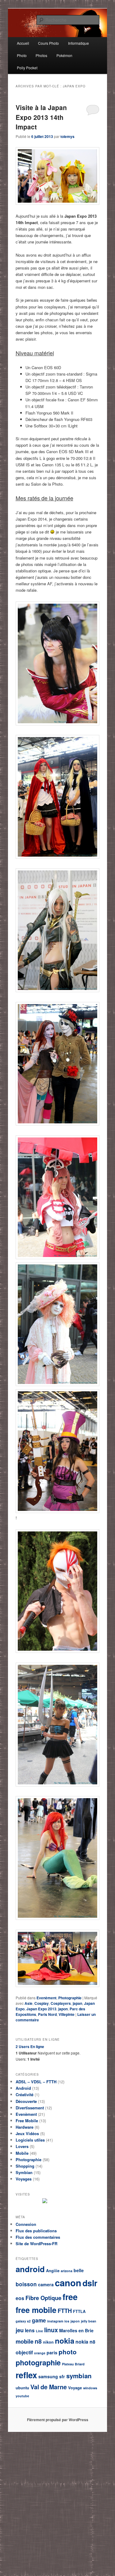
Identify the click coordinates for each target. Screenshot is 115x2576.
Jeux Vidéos (27, 2133)
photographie (38, 2362)
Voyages (24, 2179)
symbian (79, 2376)
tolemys (67, 136)
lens (30, 2330)
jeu (20, 2330)
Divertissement (30, 2108)
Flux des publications (36, 2231)
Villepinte (67, 2014)
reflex (26, 2375)
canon (68, 2283)
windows (90, 2388)
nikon (48, 2342)
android (30, 2269)
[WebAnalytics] (60, 2202)
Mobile (22, 2153)
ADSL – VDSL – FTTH (36, 2082)
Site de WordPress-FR (36, 2243)
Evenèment (46, 1998)
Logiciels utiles (30, 2140)
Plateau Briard (73, 2364)
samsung (48, 2376)
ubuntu (22, 2388)
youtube (22, 2396)
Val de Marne (49, 2387)
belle (79, 2270)
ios (67, 2321)
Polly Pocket (27, 68)
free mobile (36, 2310)
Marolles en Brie (76, 2330)
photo (68, 2352)
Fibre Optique (43, 2298)
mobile (25, 2341)
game (39, 2320)
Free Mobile (27, 2121)
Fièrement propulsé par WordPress (58, 2420)
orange (40, 2353)
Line (39, 2331)
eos (20, 2298)
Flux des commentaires (38, 2237)
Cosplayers (61, 2003)
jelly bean (89, 2321)
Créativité (25, 2094)
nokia (65, 2341)
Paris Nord (47, 2014)
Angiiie (53, 2271)
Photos (41, 55)
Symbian (24, 2172)
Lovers (22, 2146)
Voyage (75, 2388)
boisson (26, 2284)
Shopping (25, 2166)
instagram (55, 2321)
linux (51, 2330)
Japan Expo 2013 (41, 2009)
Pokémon (64, 55)
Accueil (23, 43)
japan (77, 2003)
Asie (29, 2003)
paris (52, 2352)
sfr (62, 2376)
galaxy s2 (23, 2321)
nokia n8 (85, 2342)
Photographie (70, 1998)
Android (23, 2088)
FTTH (65, 2311)
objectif (24, 2352)
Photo (22, 55)
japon (63, 2009)
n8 (38, 2341)
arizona (67, 2271)
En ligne (30, 2047)
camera (46, 2284)
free (70, 2297)
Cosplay (42, 2003)
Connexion (26, 2224)
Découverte (26, 2101)
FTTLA (79, 2311)
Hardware (25, 2127)
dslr (90, 2283)
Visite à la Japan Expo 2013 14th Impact (41, 117)
